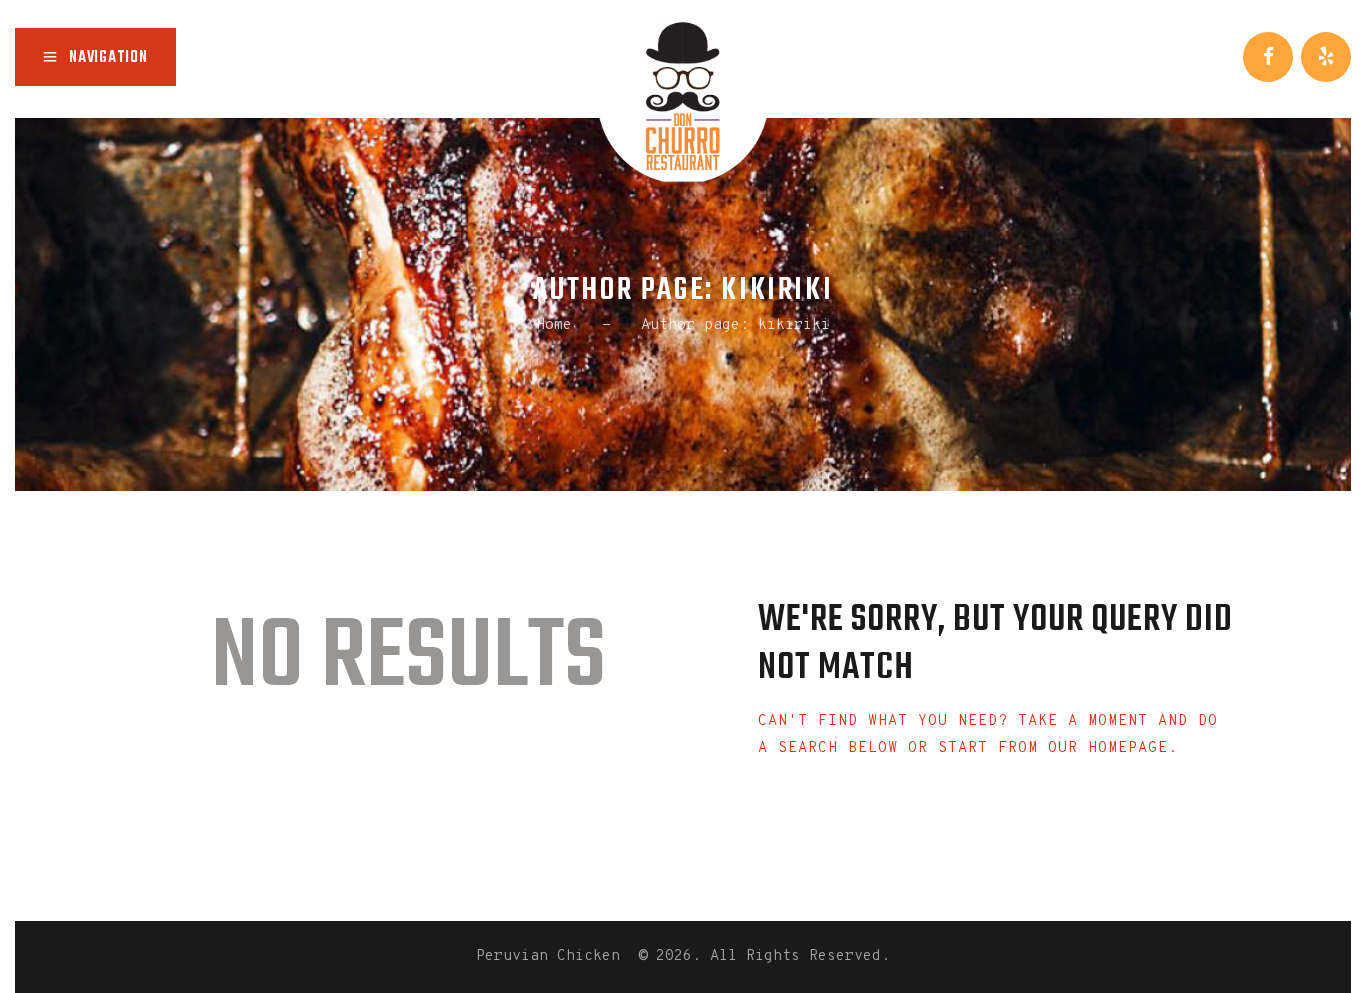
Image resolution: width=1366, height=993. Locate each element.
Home (554, 325)
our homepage (1108, 748)
